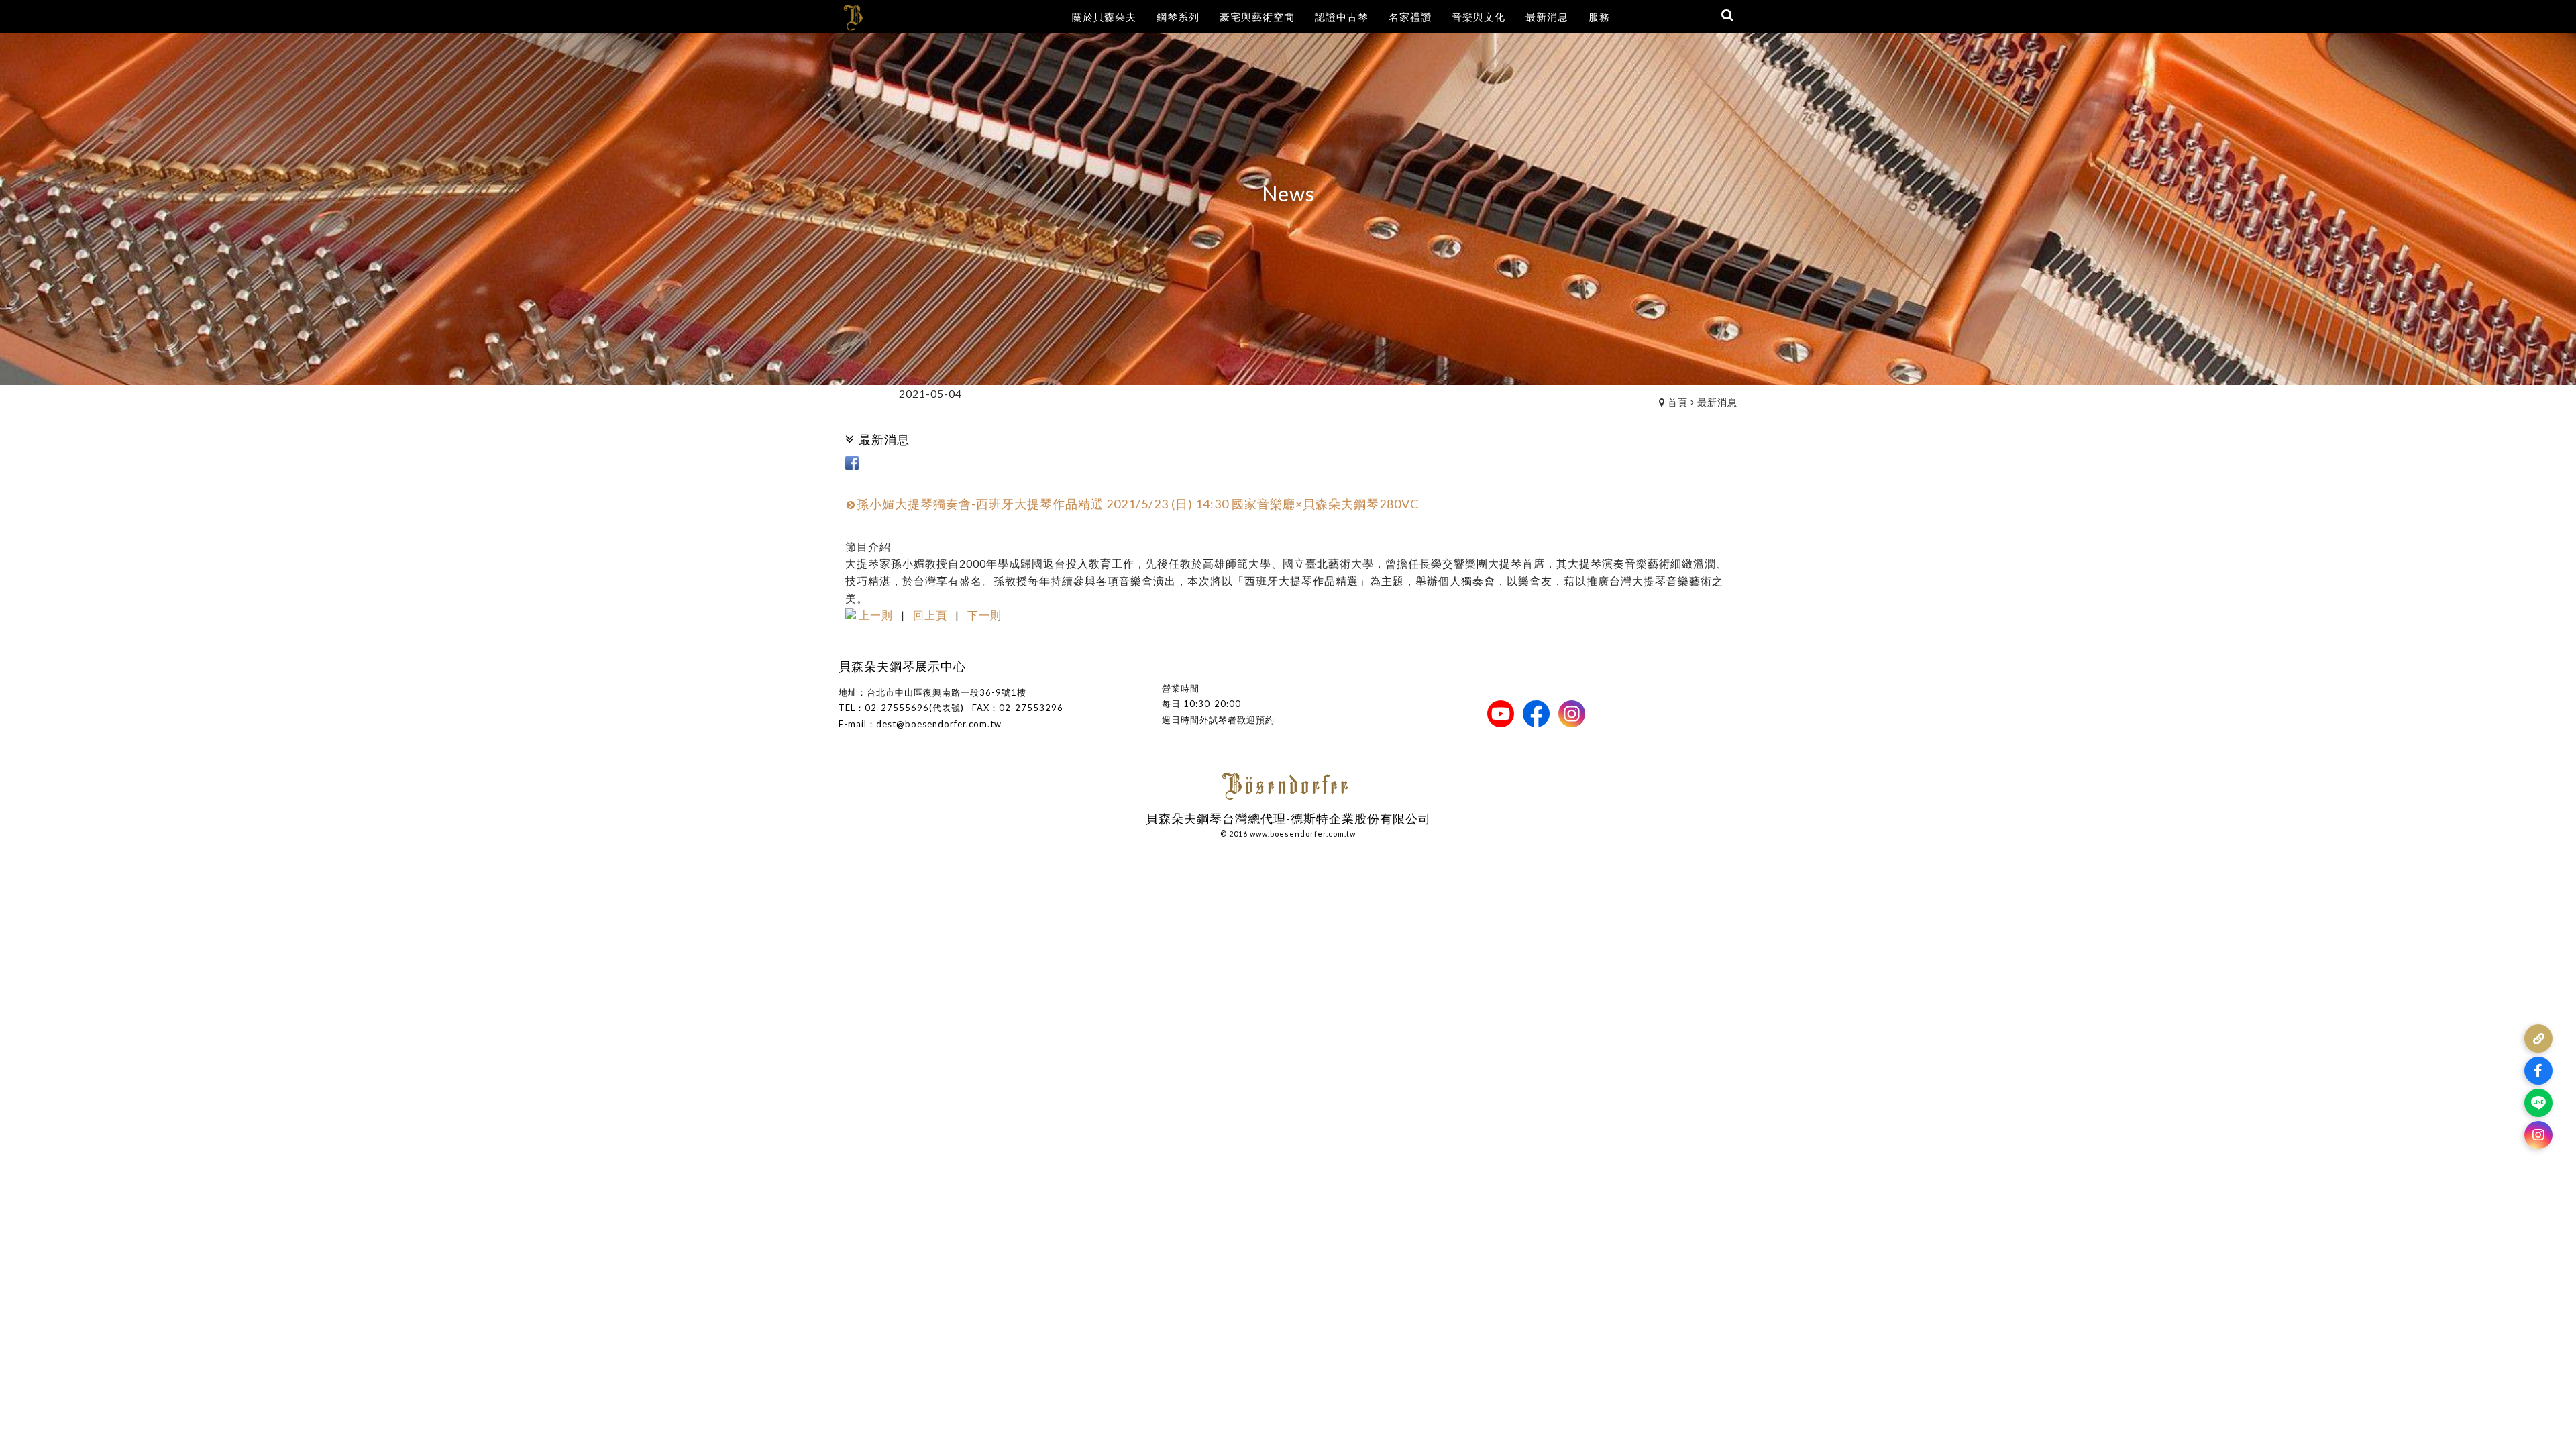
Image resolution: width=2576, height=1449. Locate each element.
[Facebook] (2538, 1071)
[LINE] (2538, 1103)
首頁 (1678, 402)
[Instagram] (2538, 1135)
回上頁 (930, 615)
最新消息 (1717, 402)
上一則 (876, 615)
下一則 (984, 615)
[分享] (2538, 1038)
